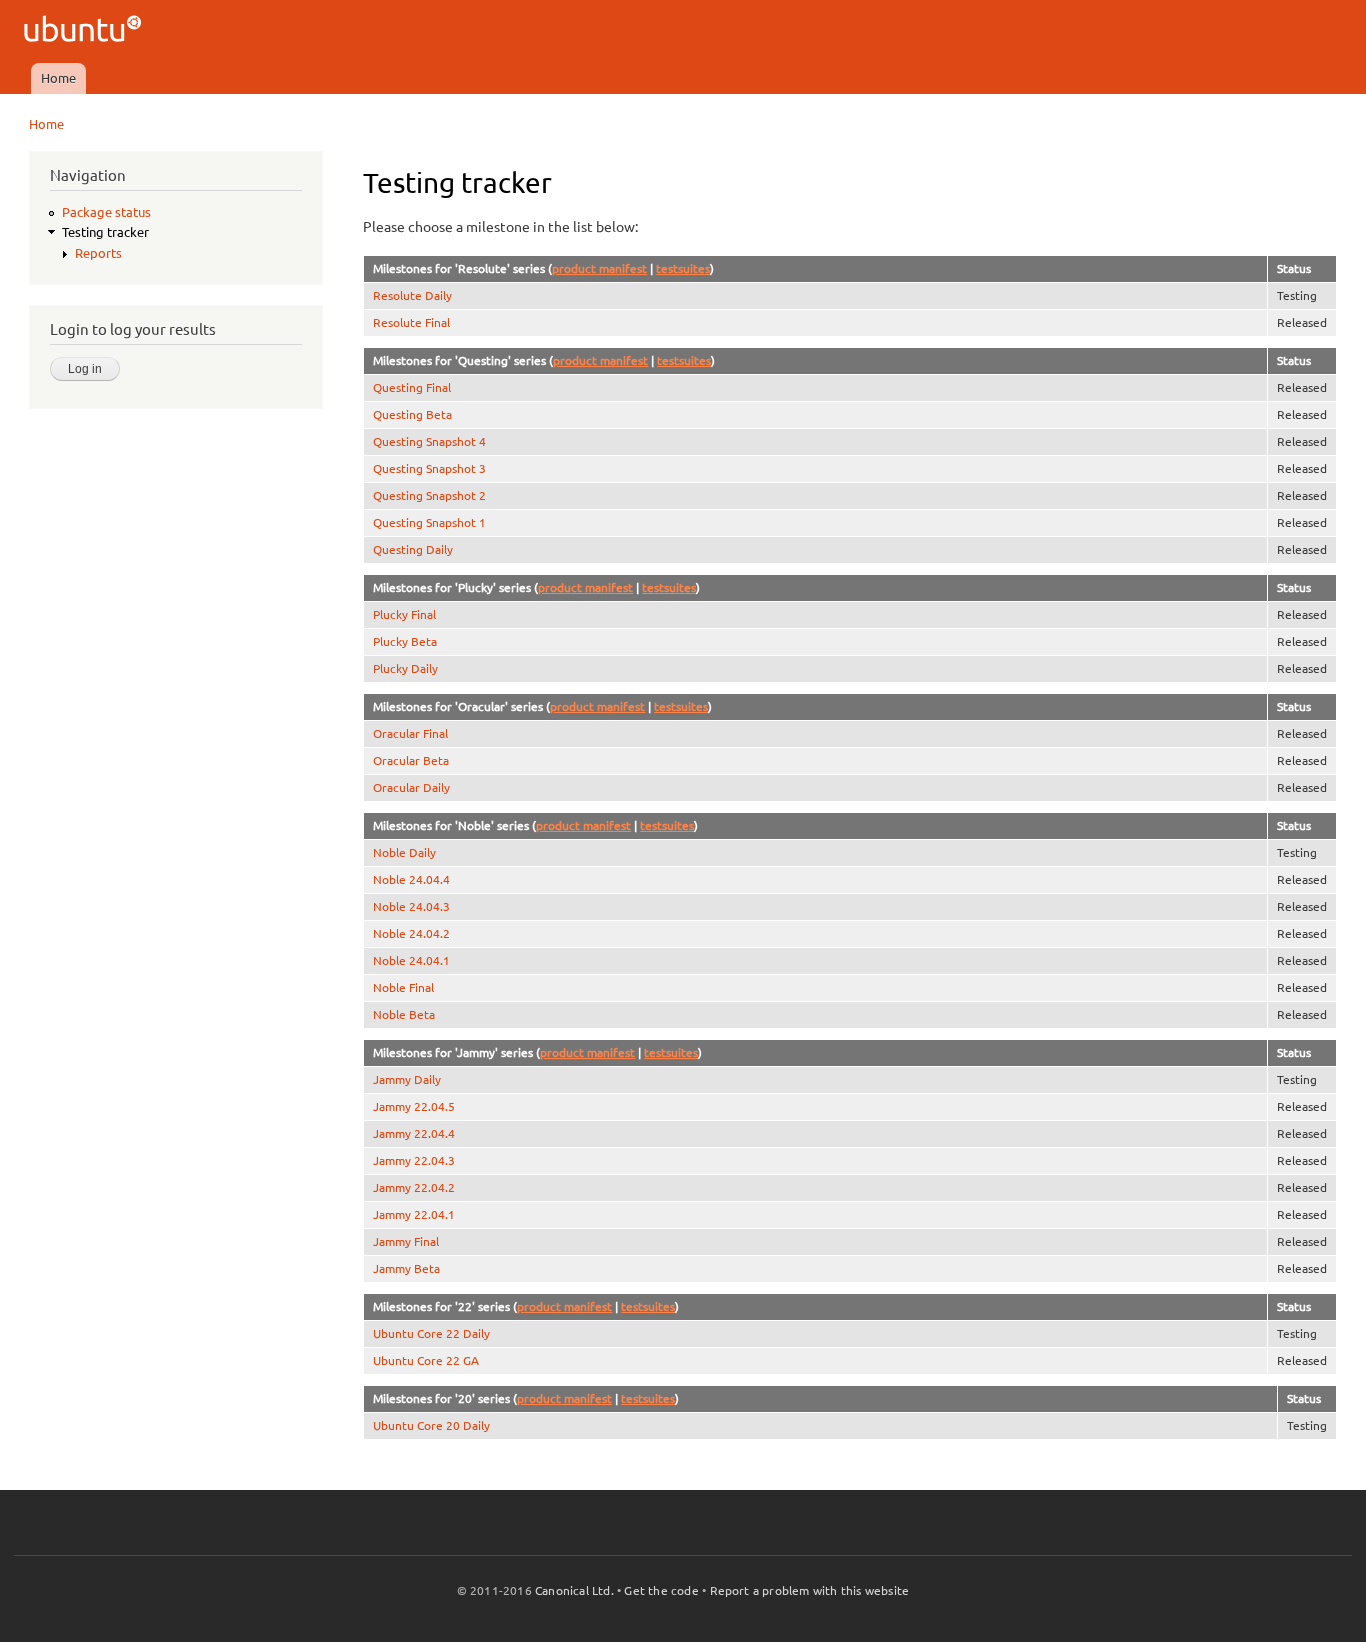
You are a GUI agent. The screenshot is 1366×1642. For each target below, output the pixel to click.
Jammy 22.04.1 (414, 1214)
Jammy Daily (407, 1079)
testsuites (683, 268)
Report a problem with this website (810, 1590)
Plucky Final (404, 614)
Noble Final (403, 987)
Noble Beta (404, 1014)
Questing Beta (412, 414)
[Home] (85, 31)
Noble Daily (404, 852)
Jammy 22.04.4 (414, 1133)
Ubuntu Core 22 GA (426, 1360)
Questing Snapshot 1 (429, 522)
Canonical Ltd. (574, 1590)
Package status (106, 212)
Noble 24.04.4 (411, 879)
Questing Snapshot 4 (429, 441)
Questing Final (412, 387)
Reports (98, 253)
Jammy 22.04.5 (414, 1106)
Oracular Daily (411, 787)
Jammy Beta (406, 1268)
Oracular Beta (411, 760)
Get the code (661, 1590)
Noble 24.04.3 (411, 906)
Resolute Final (411, 322)
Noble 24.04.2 (411, 933)
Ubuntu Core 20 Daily (431, 1425)
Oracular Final (410, 733)
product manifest (599, 268)
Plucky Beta (405, 641)
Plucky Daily (405, 668)
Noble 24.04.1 (411, 960)
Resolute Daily (412, 295)
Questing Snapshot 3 (429, 468)
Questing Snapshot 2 (429, 495)
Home (58, 78)
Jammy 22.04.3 (414, 1160)
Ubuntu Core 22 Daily (431, 1333)
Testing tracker (105, 232)
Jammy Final (406, 1241)
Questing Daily (413, 549)
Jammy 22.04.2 (414, 1187)
